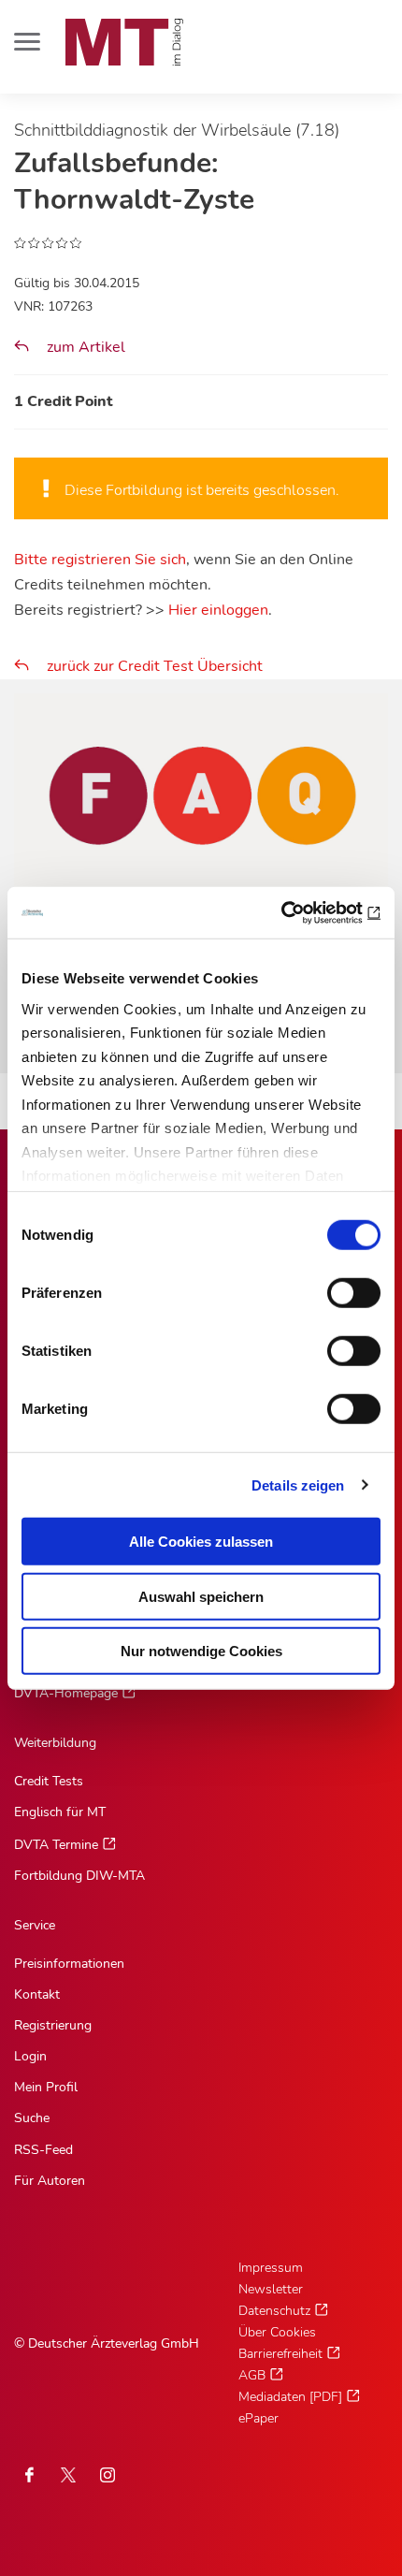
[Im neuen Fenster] (68, 2475)
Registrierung (53, 2025)
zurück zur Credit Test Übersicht (155, 666)
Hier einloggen (218, 610)
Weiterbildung (55, 1743)
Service (35, 1925)
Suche (32, 2118)
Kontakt (37, 1994)
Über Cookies (277, 2332)
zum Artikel (84, 347)
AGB (252, 2375)
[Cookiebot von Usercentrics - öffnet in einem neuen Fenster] (299, 912)
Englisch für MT (60, 1812)
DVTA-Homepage (66, 1693)
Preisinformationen (69, 1964)
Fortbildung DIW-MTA (79, 1876)
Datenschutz (274, 2311)
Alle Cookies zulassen (201, 1542)
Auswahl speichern (201, 1596)
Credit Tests (49, 1781)
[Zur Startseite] (124, 42)
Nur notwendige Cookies (201, 1651)
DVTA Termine (56, 1845)
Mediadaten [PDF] (290, 2397)
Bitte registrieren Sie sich (100, 560)
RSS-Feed (43, 2150)
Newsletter (271, 2289)
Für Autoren (50, 2181)
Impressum (271, 2268)
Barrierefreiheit (280, 2354)
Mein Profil (46, 2087)
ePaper (258, 2418)
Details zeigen (298, 1484)
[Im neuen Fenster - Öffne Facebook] (29, 2475)
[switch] (337, 1288)
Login (30, 2056)
